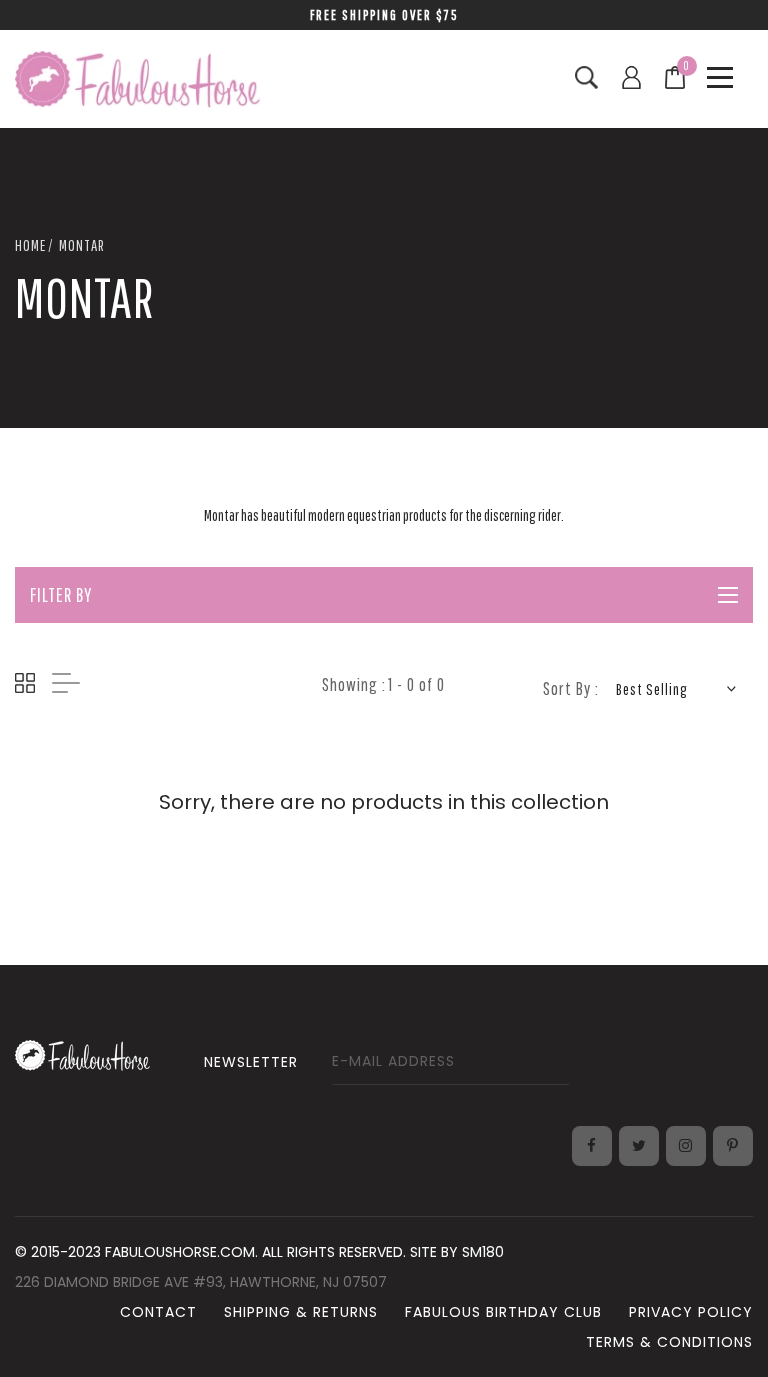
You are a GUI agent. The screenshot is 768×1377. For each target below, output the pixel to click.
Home (30, 245)
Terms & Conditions (669, 1342)
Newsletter (251, 1062)
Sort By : (571, 688)
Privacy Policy (691, 1312)
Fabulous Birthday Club (503, 1312)
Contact (158, 1312)
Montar (82, 245)
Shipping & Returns (301, 1312)
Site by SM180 (457, 1252)
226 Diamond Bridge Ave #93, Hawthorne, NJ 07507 (201, 1282)
